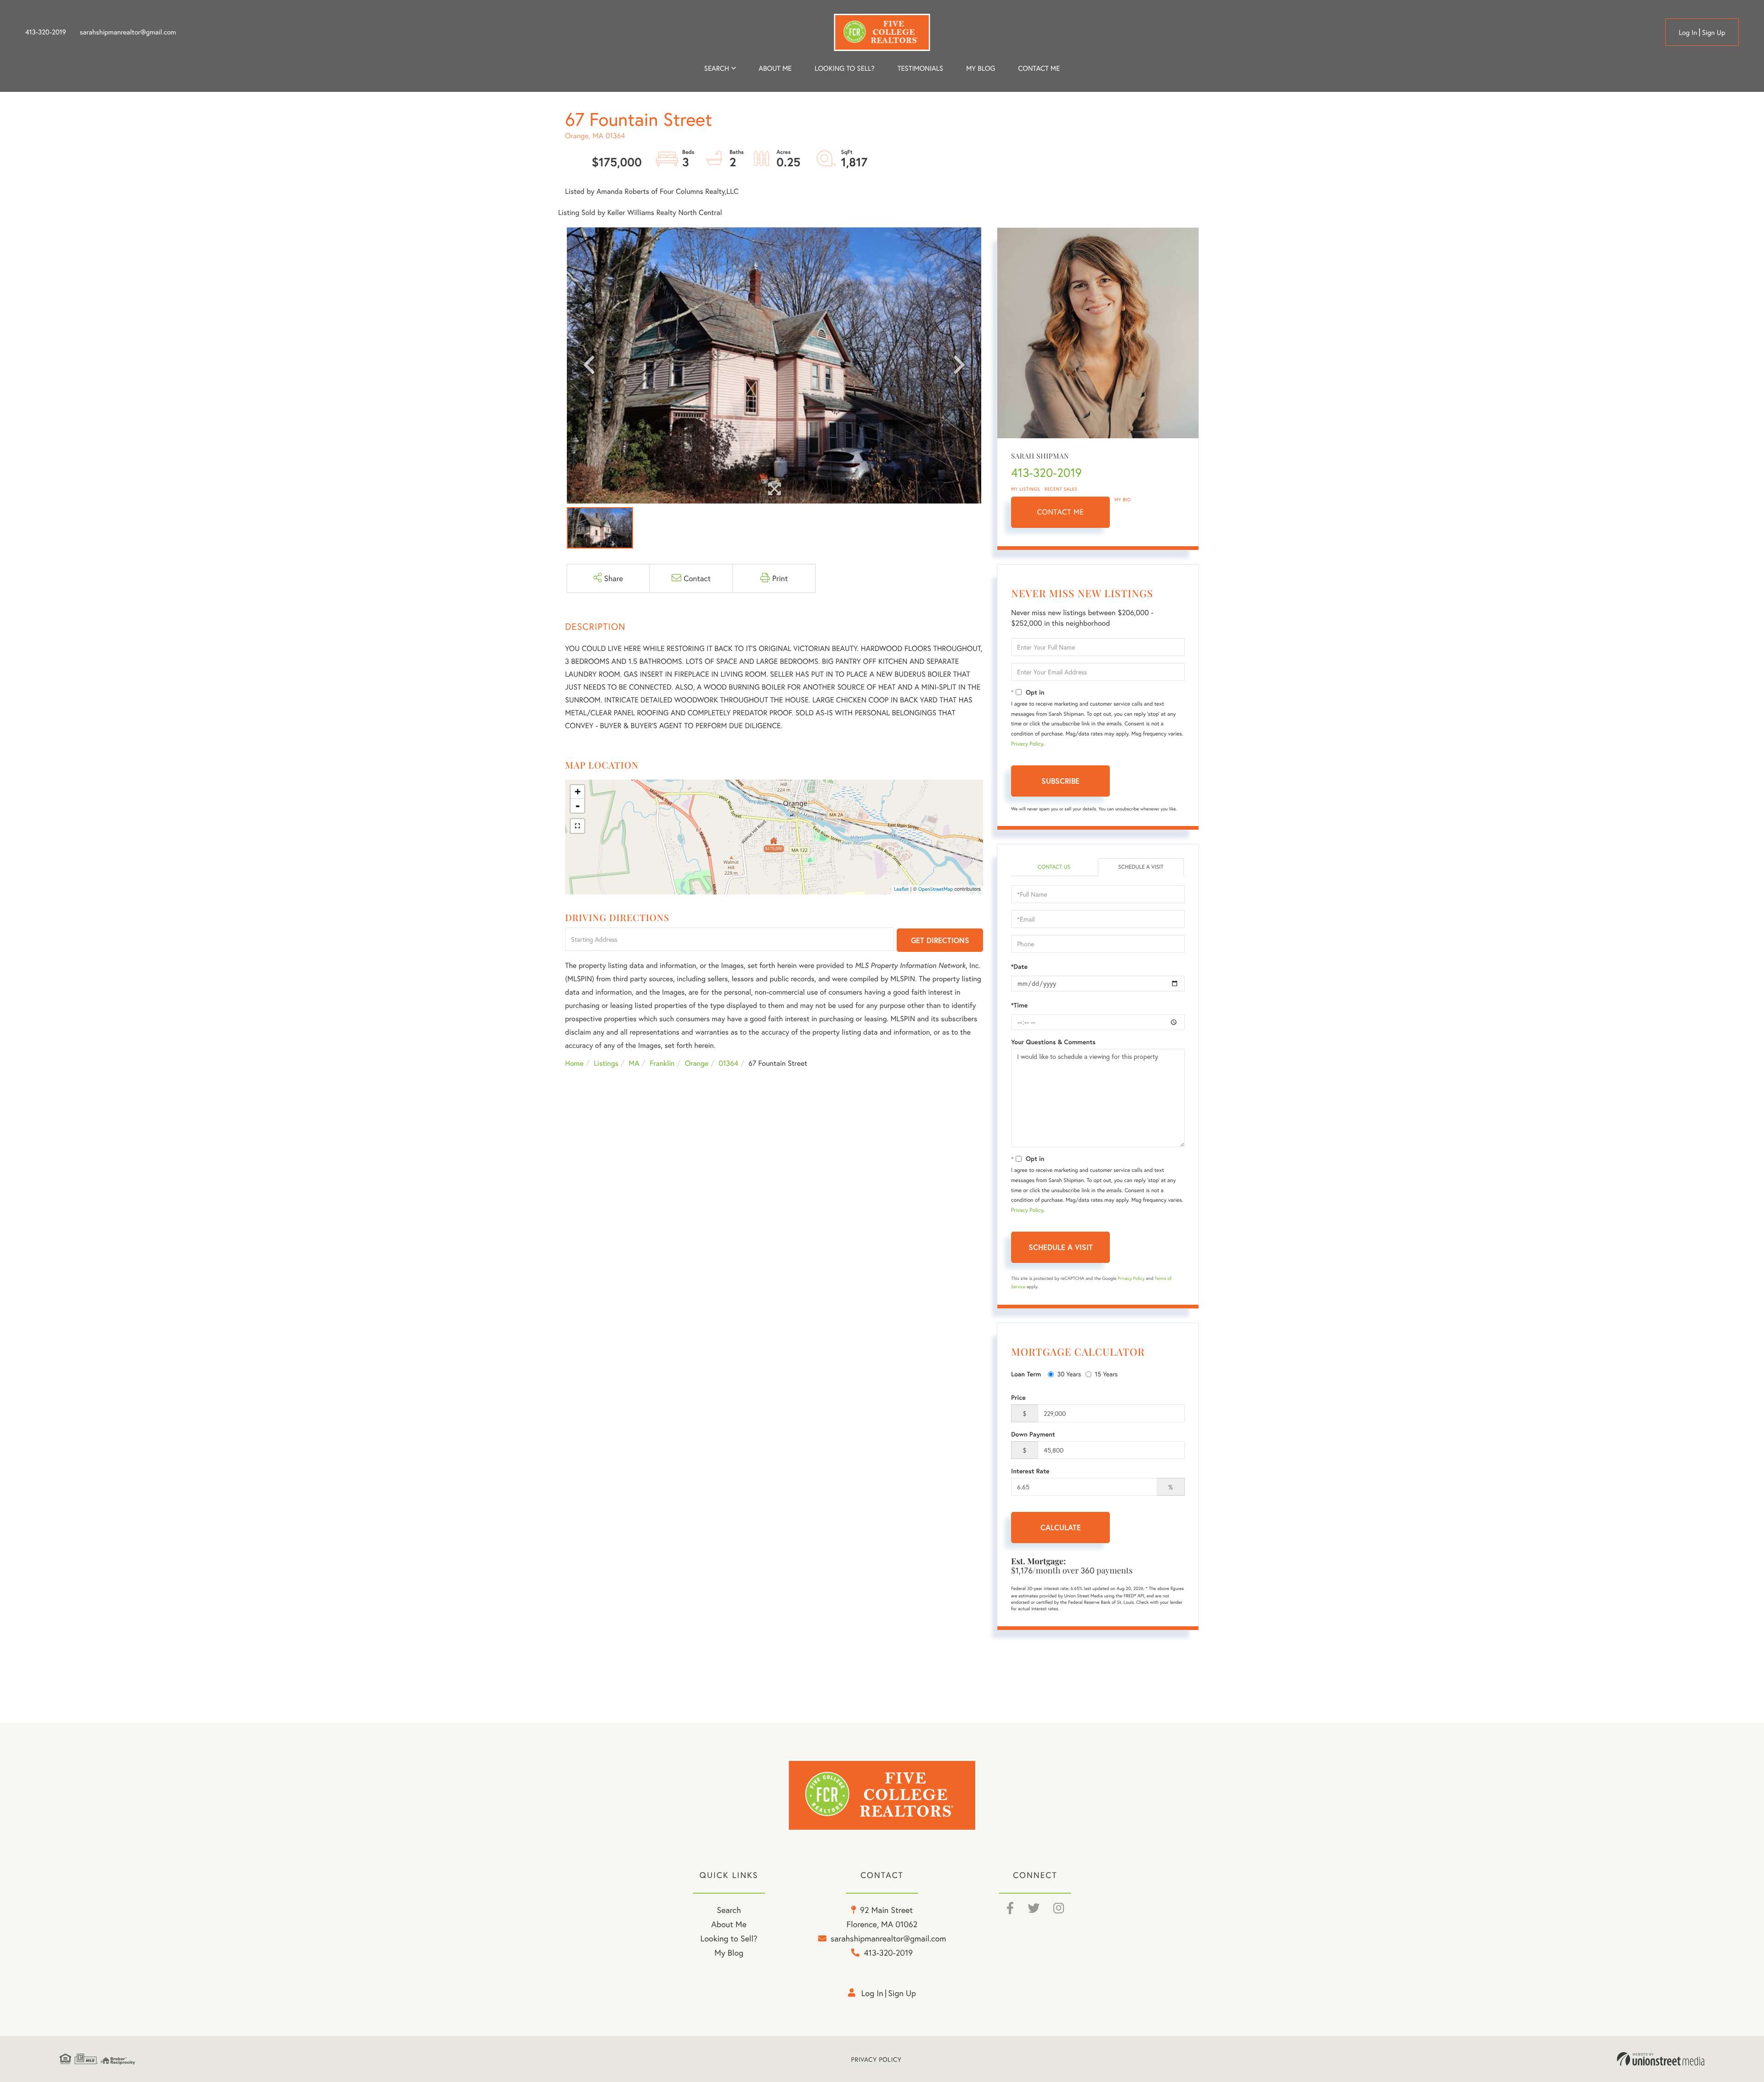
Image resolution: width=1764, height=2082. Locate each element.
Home (574, 1063)
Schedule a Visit (1141, 867)
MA (634, 1063)
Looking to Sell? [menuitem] (845, 68)
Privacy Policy (1027, 744)
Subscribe (1060, 781)
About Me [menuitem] (729, 1924)
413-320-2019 (46, 32)
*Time (1019, 1005)
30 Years (1069, 1374)
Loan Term (1026, 1374)
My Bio (1123, 500)
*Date (1019, 967)
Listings (606, 1063)
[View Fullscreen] (577, 826)
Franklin (662, 1063)
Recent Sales (1061, 489)
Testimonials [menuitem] (920, 68)
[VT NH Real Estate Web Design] (1661, 2059)
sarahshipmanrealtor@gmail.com (128, 32)
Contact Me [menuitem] (1039, 68)
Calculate (1061, 1527)
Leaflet (902, 889)
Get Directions (940, 940)
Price (1018, 1397)
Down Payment (1033, 1434)
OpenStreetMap (936, 889)
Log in (1688, 33)
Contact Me (1061, 512)
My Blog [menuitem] (981, 68)
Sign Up (1714, 33)
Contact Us (1054, 867)
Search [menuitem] (717, 68)
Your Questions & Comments (1053, 1042)
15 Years (1106, 1374)
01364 (729, 1063)
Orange (697, 1063)
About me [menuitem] (775, 68)
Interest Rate (1030, 1471)
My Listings (1026, 489)
